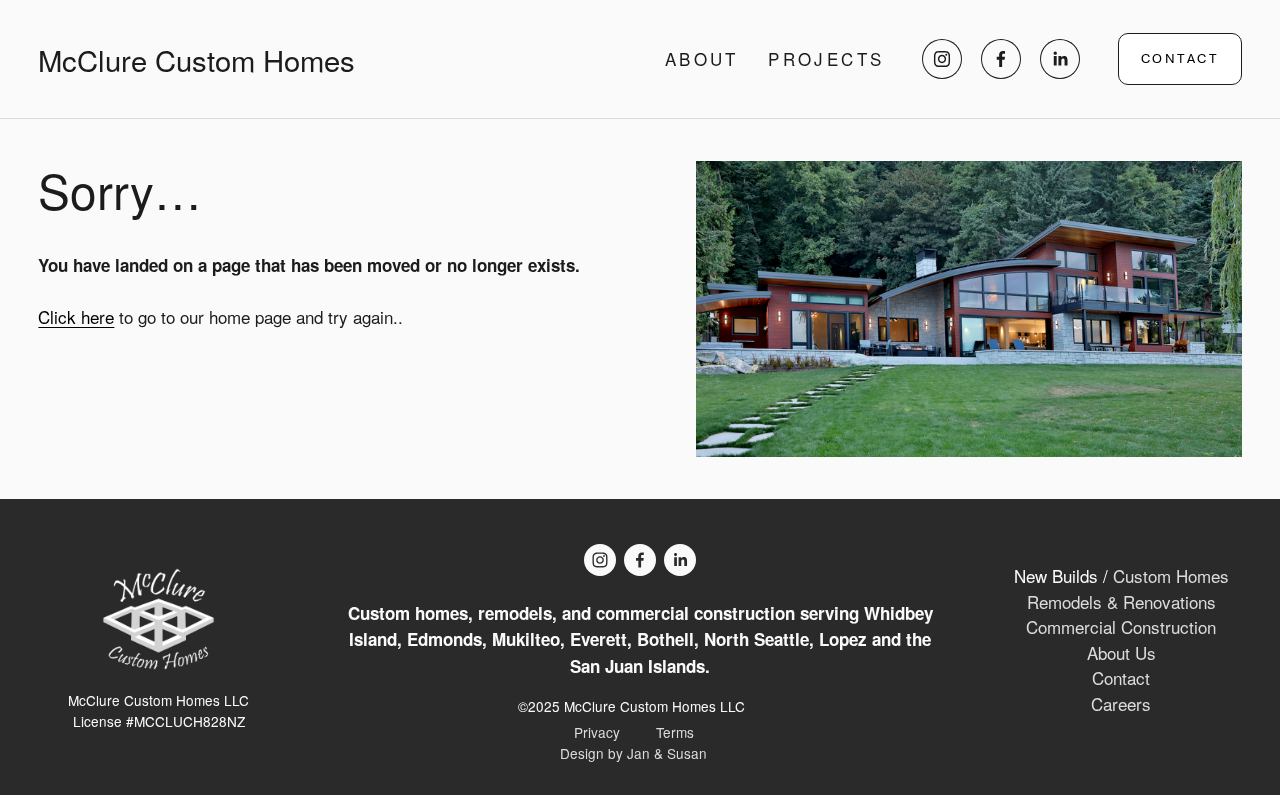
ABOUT (702, 59)
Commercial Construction (1121, 626)
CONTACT (1180, 59)
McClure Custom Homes (196, 59)
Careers (1121, 703)
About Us (1121, 652)
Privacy (597, 732)
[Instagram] (942, 59)
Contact (1121, 677)
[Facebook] (1001, 59)
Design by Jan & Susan (633, 753)
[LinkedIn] (1060, 59)
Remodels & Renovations (1121, 601)
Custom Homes (1171, 575)
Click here (76, 316)
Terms (675, 732)
